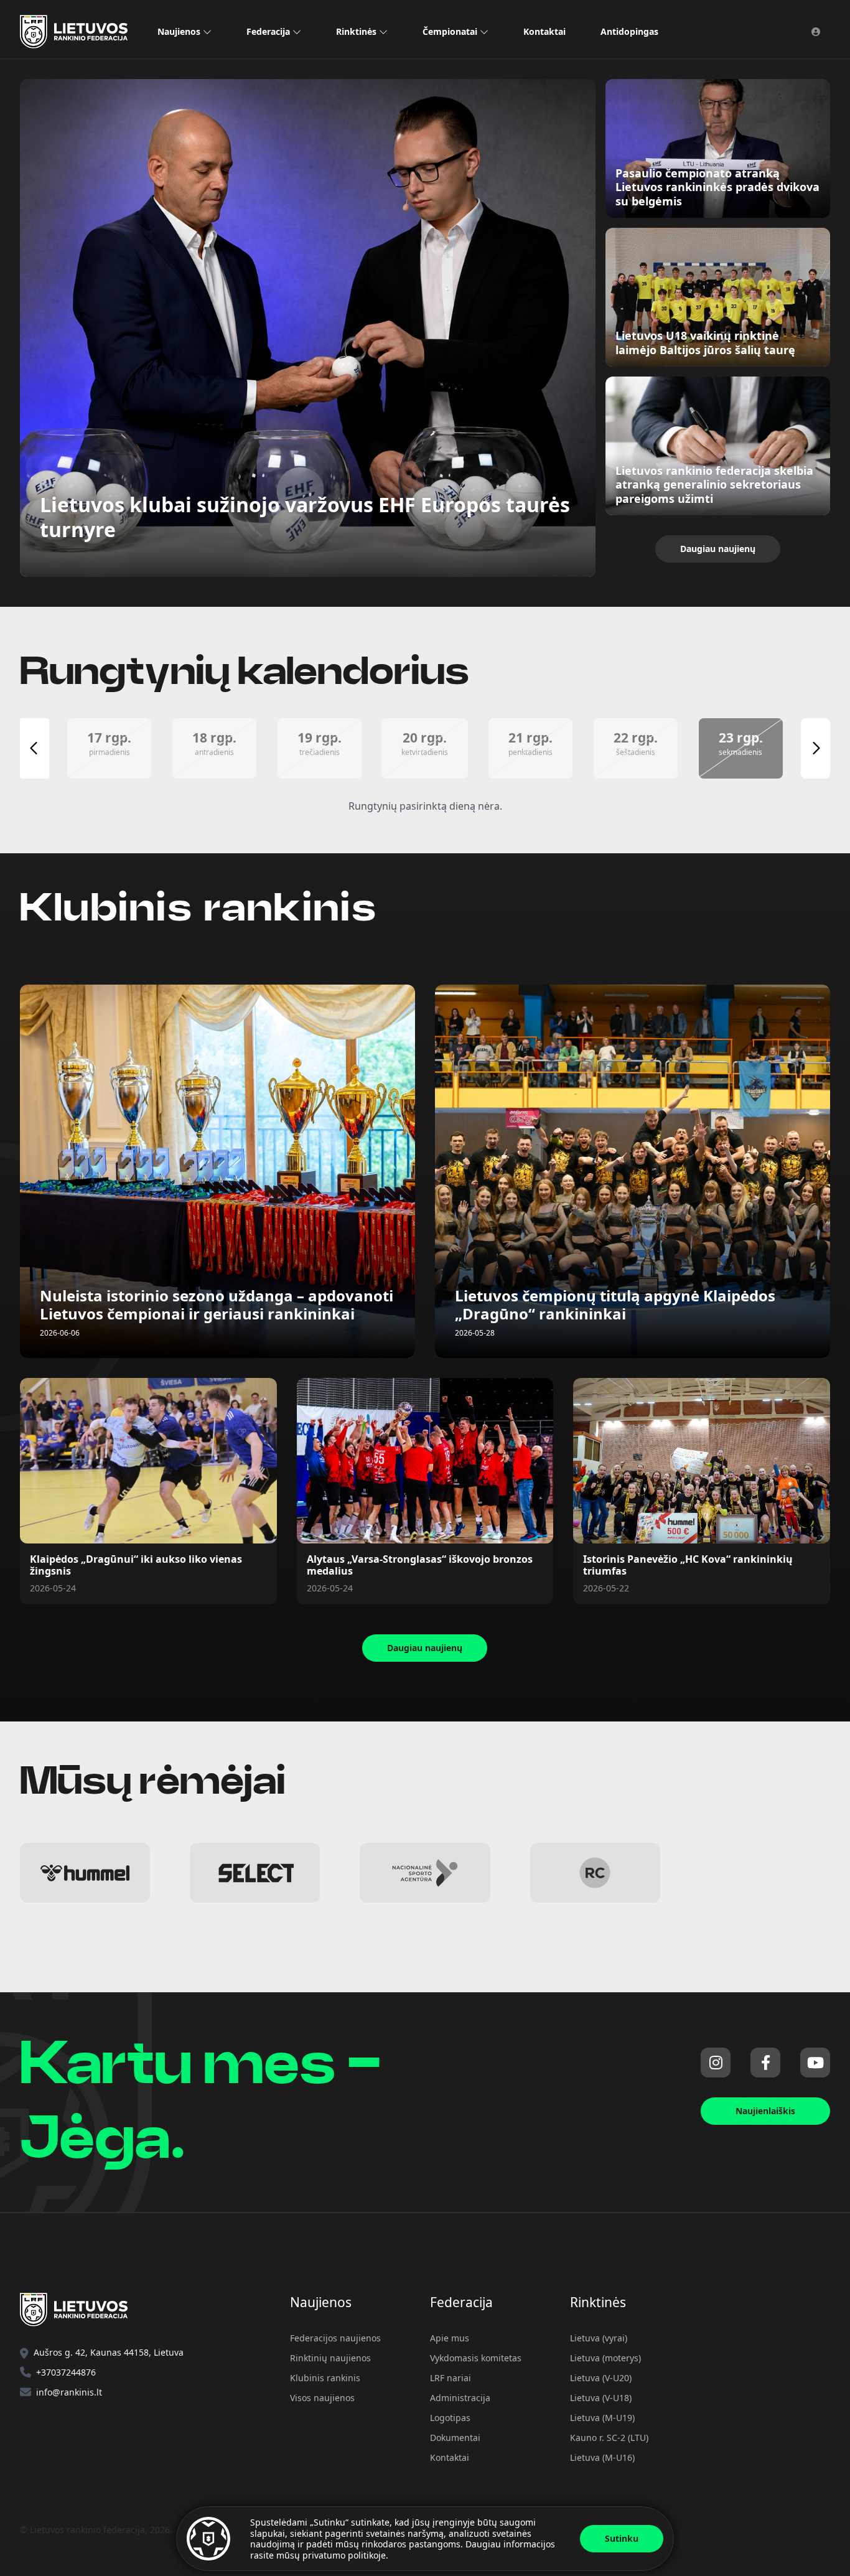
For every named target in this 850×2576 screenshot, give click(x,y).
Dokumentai (455, 2438)
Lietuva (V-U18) (601, 2398)
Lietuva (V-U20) (601, 2378)
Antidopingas (629, 31)
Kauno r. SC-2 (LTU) (609, 2438)
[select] (255, 1873)
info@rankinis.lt (69, 2392)
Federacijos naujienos (335, 2338)
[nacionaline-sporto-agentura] (425, 1873)
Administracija (460, 2398)
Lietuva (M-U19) (602, 2418)
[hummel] (85, 1873)
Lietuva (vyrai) (599, 2338)
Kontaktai (544, 31)
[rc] (595, 1873)
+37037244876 (66, 2372)
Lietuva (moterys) (605, 2358)
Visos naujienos (322, 2398)
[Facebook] (765, 2063)
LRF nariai (451, 2378)
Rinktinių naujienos (330, 2358)
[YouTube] (815, 2063)
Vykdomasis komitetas (476, 2358)
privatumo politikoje (344, 2555)
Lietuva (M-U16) (602, 2457)
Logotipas (450, 2418)
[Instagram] (716, 2063)
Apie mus (450, 2338)
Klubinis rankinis (325, 2378)
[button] (109, 748)
